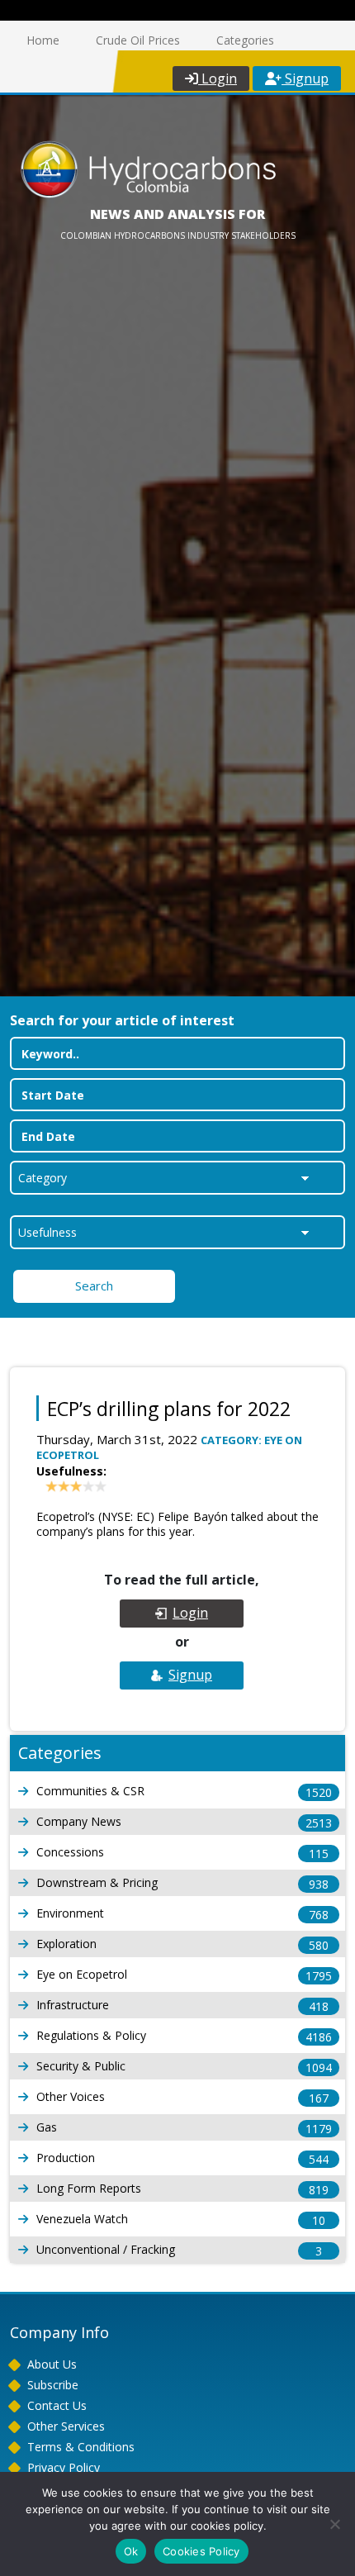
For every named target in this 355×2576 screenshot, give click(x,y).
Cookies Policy (201, 2551)
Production (182, 2158)
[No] (334, 2524)
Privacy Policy (64, 2467)
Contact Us (57, 2405)
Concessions (182, 1853)
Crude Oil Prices (138, 40)
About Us (52, 2364)
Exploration (182, 1944)
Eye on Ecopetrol (184, 1975)
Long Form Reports (182, 2189)
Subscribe (53, 2385)
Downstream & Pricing (182, 1883)
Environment (182, 1914)
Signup (305, 78)
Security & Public (184, 2067)
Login (218, 78)
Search (94, 1286)
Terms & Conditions (81, 2447)
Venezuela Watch (181, 2220)
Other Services (66, 2426)
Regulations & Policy (184, 2036)
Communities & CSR (184, 1792)
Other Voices (182, 2097)
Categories (245, 40)
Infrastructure (182, 2006)
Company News (184, 1822)
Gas (184, 2128)
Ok (131, 2551)
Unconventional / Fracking (179, 2250)
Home (43, 40)
